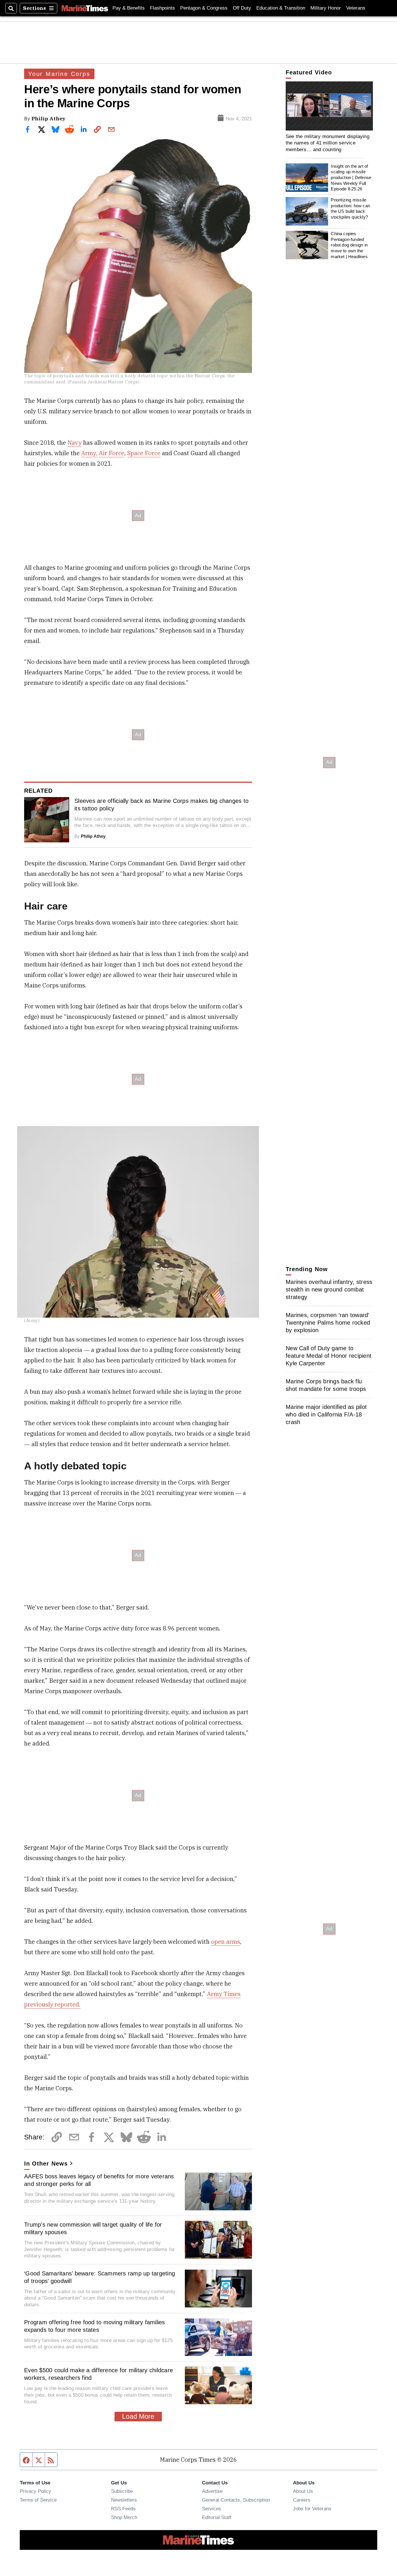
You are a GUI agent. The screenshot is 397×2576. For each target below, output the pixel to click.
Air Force (112, 453)
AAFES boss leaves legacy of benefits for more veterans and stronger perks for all (99, 2180)
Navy (75, 443)
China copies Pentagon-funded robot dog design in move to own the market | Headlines (349, 245)
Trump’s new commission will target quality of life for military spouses (93, 2228)
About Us (303, 2491)
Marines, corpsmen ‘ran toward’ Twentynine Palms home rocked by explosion (328, 1323)
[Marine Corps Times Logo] (85, 8)
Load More (138, 2416)
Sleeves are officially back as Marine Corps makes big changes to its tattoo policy (161, 805)
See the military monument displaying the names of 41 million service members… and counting (328, 143)
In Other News (46, 2164)
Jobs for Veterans (312, 2509)
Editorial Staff (217, 2517)
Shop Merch (124, 2517)
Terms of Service (38, 2500)
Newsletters (124, 2500)
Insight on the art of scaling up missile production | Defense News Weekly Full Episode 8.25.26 (351, 178)
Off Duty (242, 8)
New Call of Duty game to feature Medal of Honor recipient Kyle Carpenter (329, 1356)
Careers (302, 2500)
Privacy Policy (35, 2491)
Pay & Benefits (129, 8)
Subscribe (122, 2491)
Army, (89, 453)
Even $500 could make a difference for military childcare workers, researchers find (99, 2374)
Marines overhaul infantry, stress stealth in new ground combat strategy (329, 1289)
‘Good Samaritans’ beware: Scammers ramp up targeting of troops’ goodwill (100, 2277)
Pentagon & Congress (204, 8)
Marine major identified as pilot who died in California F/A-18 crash (326, 1414)
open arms (226, 1942)
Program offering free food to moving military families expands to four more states (95, 2326)
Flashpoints (162, 8)
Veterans (356, 8)
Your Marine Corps (59, 74)
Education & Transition (281, 8)
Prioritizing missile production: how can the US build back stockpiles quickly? (350, 208)
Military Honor (326, 8)
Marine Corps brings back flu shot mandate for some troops (326, 1385)
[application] (329, 106)
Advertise (212, 2491)
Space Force (144, 453)
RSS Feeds (123, 2509)
